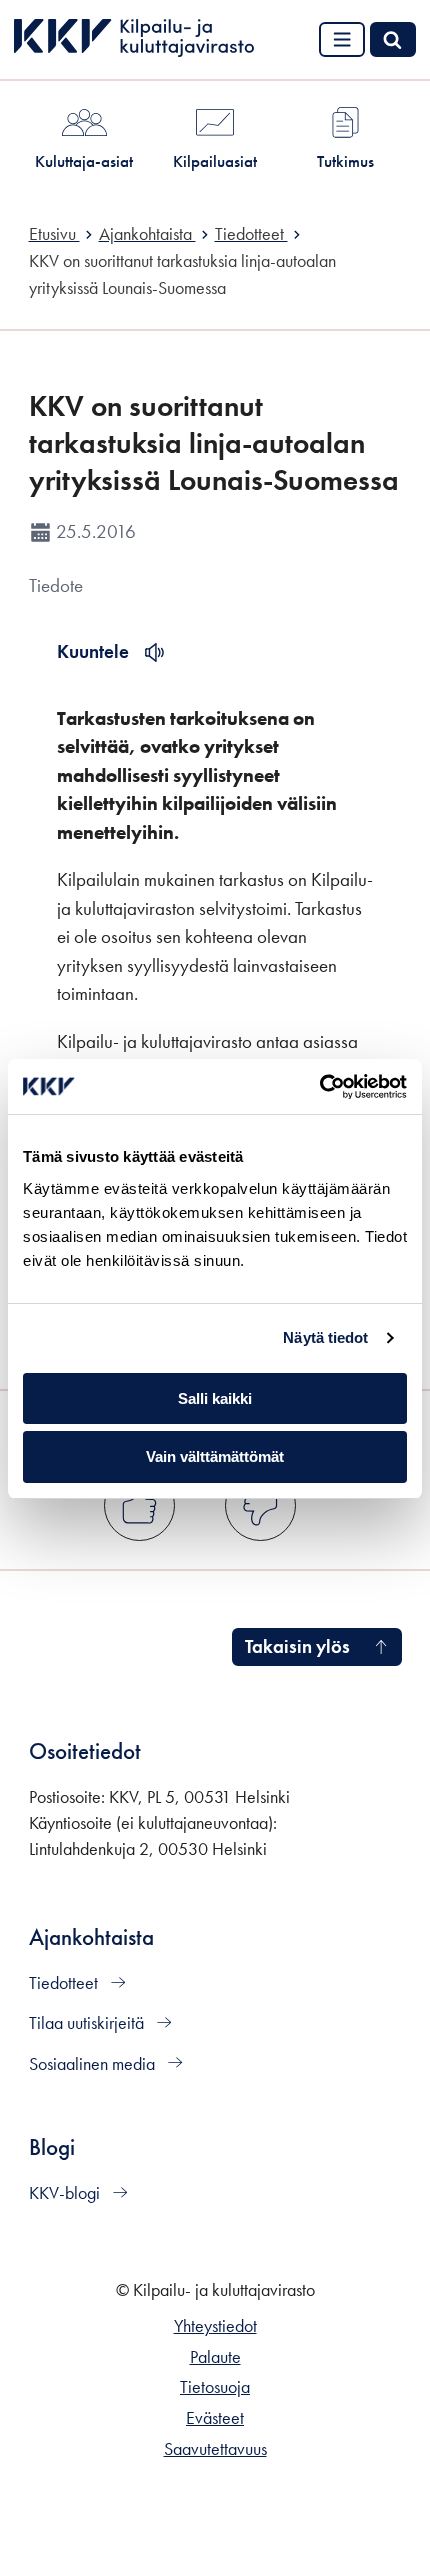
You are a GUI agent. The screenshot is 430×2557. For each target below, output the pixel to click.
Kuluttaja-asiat (84, 161)
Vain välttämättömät (215, 1456)
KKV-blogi (66, 2193)
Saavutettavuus (215, 2449)
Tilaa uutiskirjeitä (88, 2023)
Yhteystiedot (215, 2326)
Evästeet (215, 2418)
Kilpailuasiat (215, 161)
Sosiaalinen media (94, 2064)
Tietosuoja (215, 2387)
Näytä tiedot (325, 1337)
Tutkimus (345, 161)
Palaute (215, 2357)
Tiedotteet (65, 1983)
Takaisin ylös (297, 1646)
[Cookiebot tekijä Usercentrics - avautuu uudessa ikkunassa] (319, 1087)
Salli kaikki (215, 1398)
